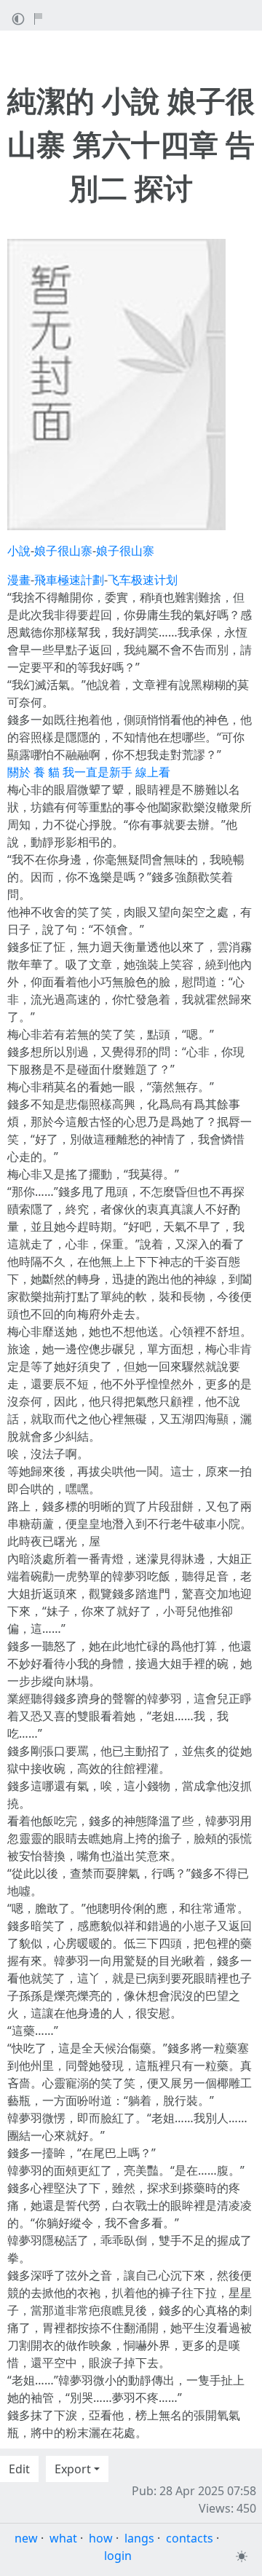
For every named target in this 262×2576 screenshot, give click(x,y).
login (118, 2556)
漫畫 (19, 580)
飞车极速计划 (143, 580)
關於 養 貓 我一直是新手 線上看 (89, 772)
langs (139, 2538)
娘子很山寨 (63, 551)
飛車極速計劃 (69, 580)
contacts (190, 2538)
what (63, 2538)
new (26, 2538)
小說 (19, 551)
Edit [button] (19, 2469)
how (101, 2538)
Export (73, 2469)
